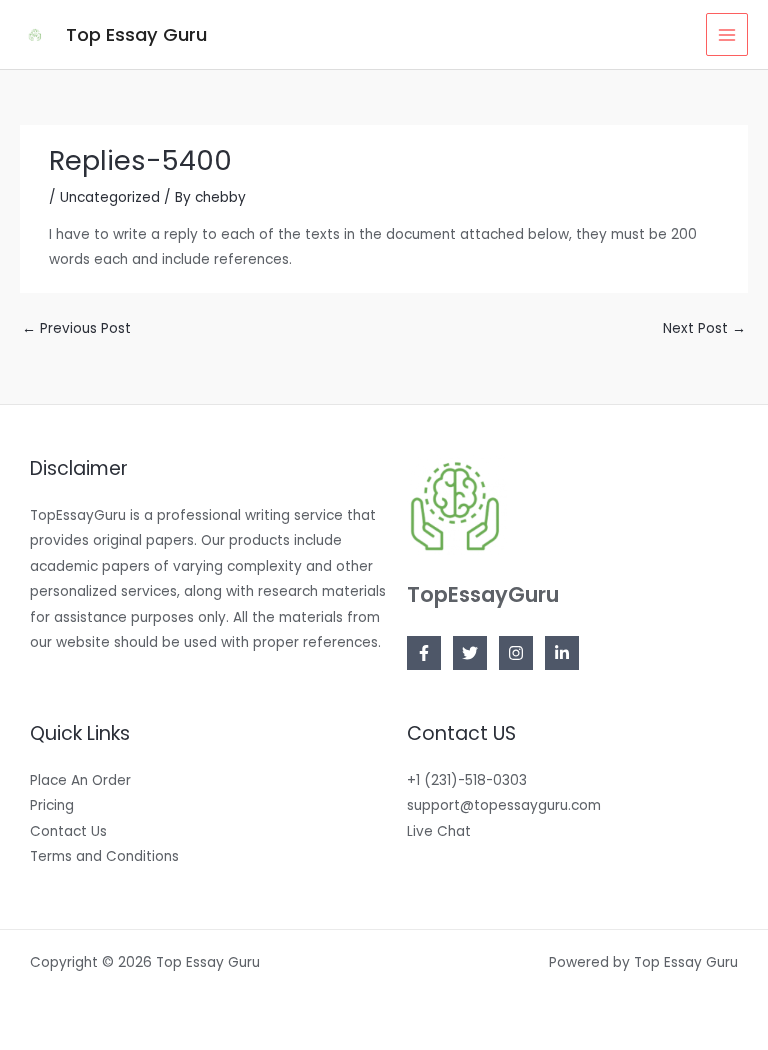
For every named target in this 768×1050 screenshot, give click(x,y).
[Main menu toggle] (727, 34)
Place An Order (80, 780)
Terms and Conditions (104, 856)
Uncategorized (110, 197)
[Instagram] (516, 653)
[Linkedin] (562, 653)
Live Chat (439, 831)
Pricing (52, 805)
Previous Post (76, 328)
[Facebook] (424, 653)
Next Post (704, 328)
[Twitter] (470, 653)
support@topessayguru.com (504, 805)
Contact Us (68, 831)
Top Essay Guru (136, 34)
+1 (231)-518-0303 (467, 780)
